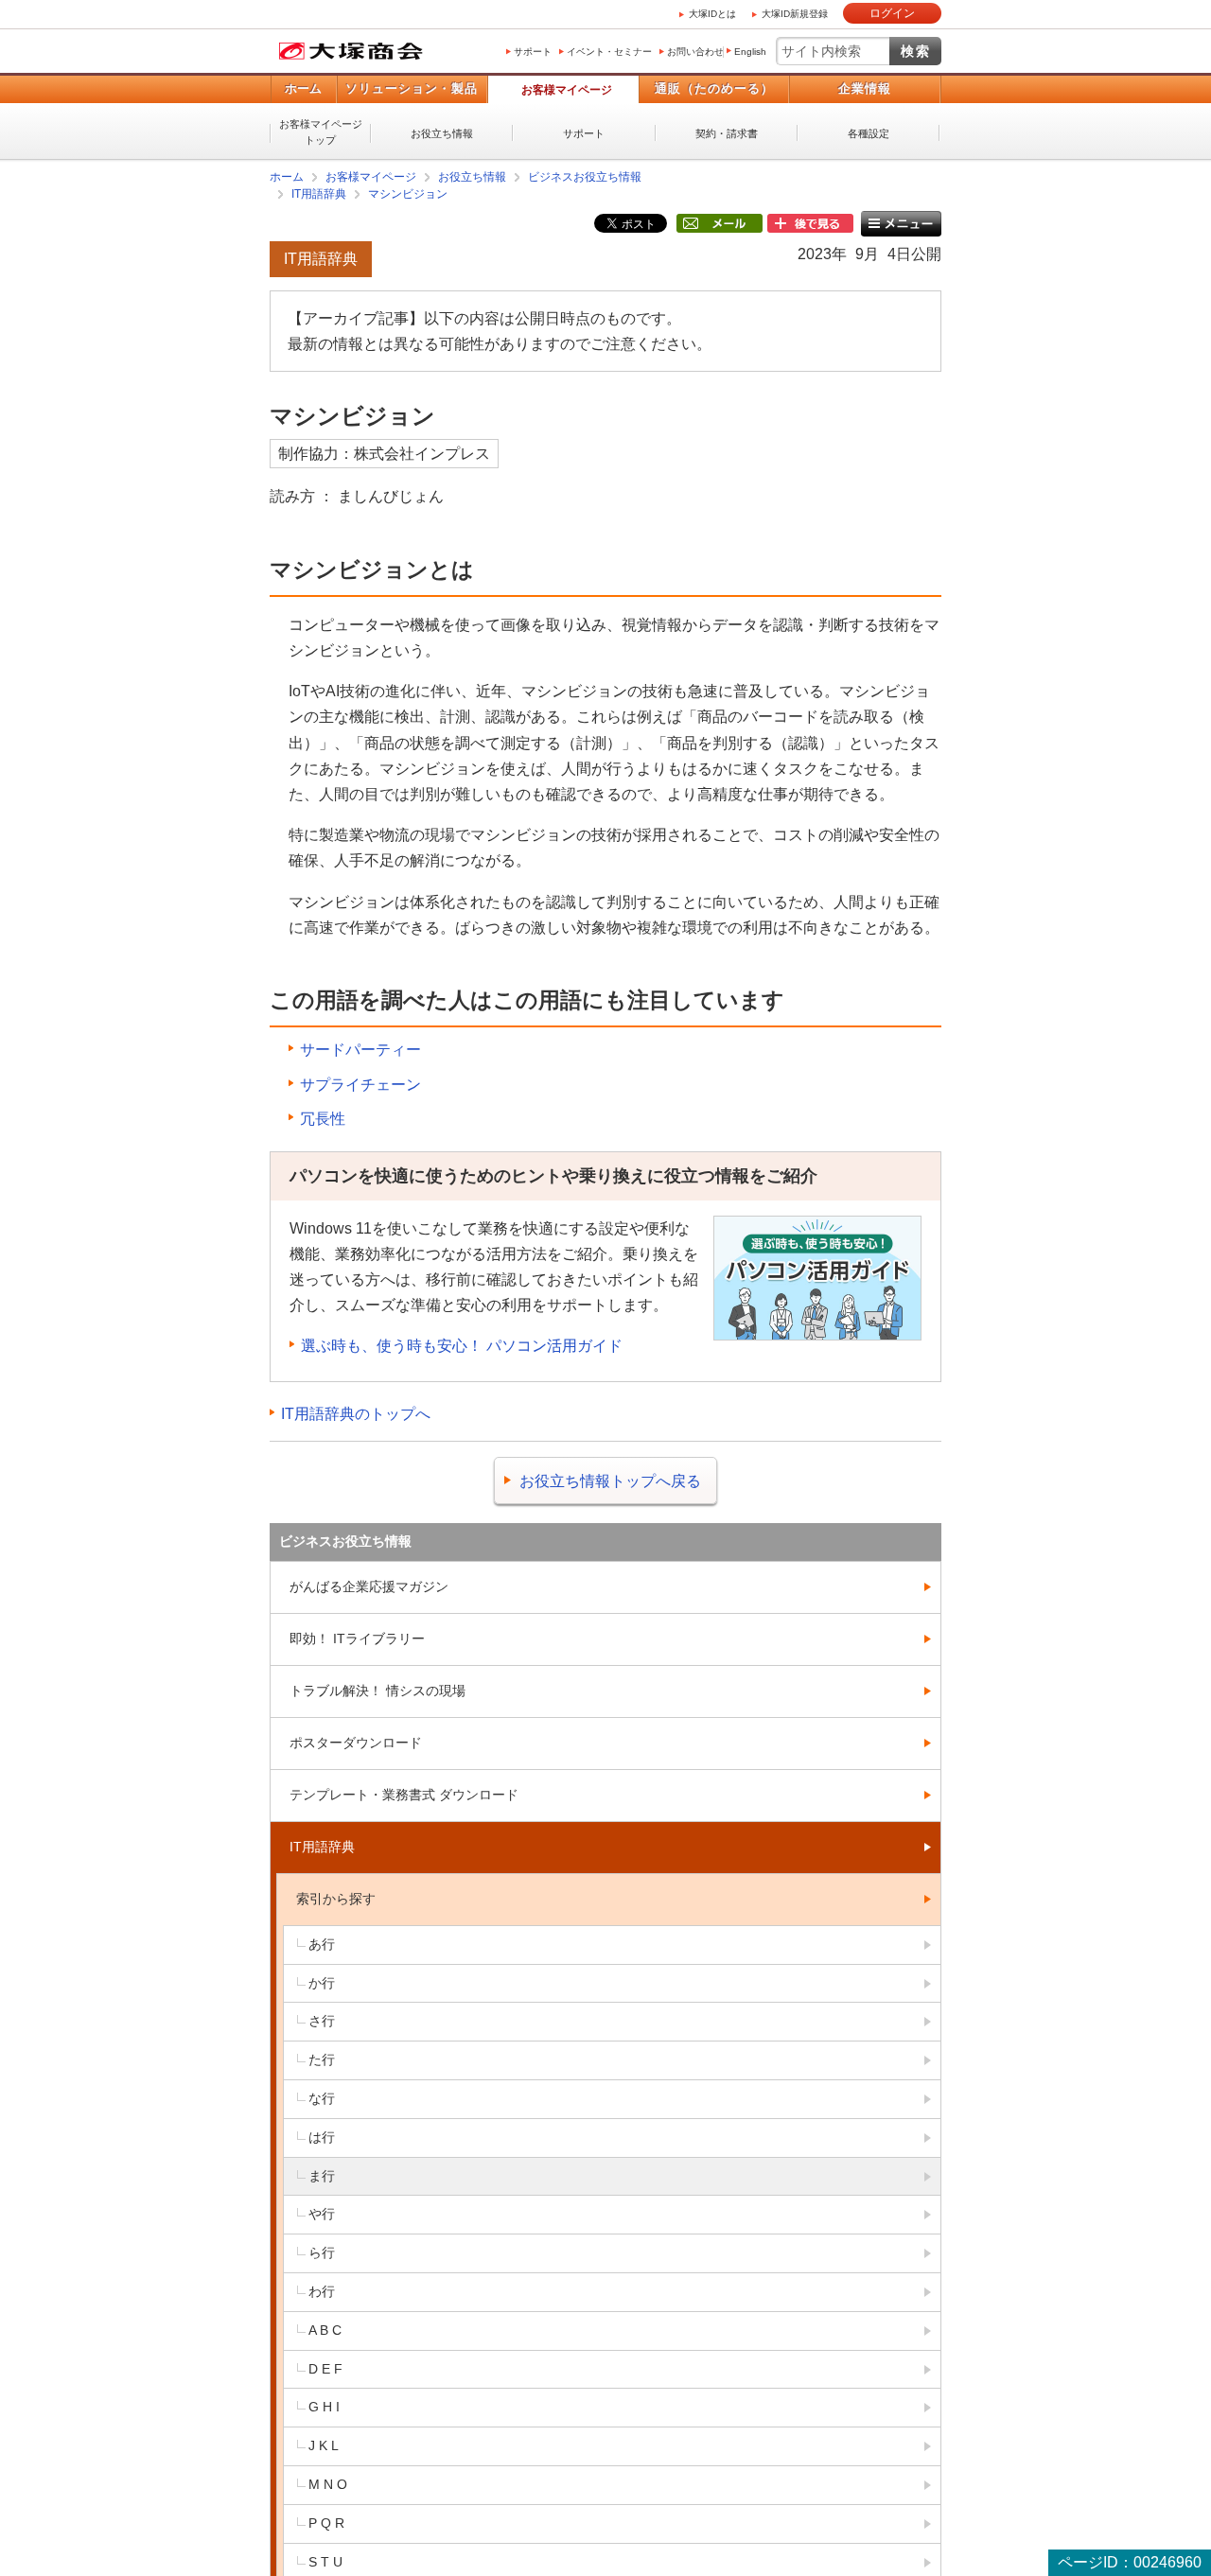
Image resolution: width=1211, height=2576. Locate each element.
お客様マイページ (567, 90)
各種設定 (869, 133)
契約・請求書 (727, 133)
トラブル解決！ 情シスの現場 (377, 1691)
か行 (322, 1983)
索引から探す (336, 1899)
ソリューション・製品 (412, 88)
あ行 (322, 1944)
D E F (325, 2369)
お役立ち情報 (442, 133)
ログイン (892, 13)
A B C (325, 2330)
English (750, 52)
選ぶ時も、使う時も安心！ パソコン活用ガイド (462, 1346)
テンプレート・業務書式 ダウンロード (404, 1795)
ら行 (322, 2252)
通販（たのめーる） (714, 88)
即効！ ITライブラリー (357, 1638)
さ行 (322, 2021)
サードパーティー (360, 1050)
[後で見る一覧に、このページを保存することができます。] (810, 224)
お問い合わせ (695, 52)
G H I (324, 2407)
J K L (324, 2445)
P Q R (326, 2523)
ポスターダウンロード (356, 1743)
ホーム (303, 88)
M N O (328, 2484)
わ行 (322, 2291)
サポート (533, 52)
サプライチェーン (360, 1085)
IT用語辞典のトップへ (356, 1414)
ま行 (322, 2176)
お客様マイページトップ (321, 132)
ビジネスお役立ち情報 (585, 177)
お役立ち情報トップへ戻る (610, 1481)
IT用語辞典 (319, 194)
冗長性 (323, 1119)
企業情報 (865, 88)
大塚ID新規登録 (795, 14)
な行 (322, 2098)
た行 (322, 2059)
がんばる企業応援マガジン (369, 1586)
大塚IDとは (712, 14)
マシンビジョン (408, 194)
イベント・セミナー (609, 52)
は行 (322, 2137)
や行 (322, 2214)
